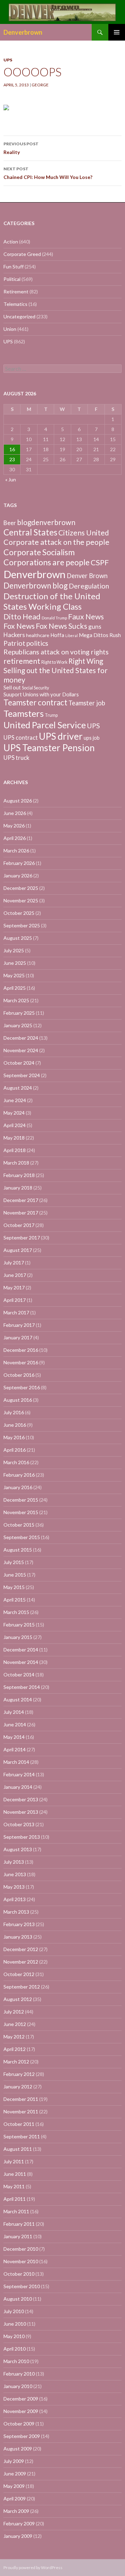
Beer (10, 523)
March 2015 (16, 1612)
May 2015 (14, 1587)
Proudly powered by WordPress (33, 2568)
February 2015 (19, 1625)
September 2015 (22, 1537)
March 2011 (16, 2211)
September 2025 (22, 925)
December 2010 (21, 2249)
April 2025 (15, 988)
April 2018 (15, 1150)
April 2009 (15, 2498)
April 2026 (15, 838)
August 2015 (18, 1550)
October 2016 (19, 1375)
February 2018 (19, 1175)
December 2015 (21, 1500)
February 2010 (19, 2374)
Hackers (14, 635)
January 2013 (18, 1937)
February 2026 (19, 863)
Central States (30, 532)
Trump (51, 715)
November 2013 (21, 1812)
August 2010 (18, 2299)
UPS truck (16, 758)
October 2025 (19, 913)
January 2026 (18, 875)
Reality (21, 148)
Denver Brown (87, 576)
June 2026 (15, 813)
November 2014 (21, 1662)
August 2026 (18, 801)
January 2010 (18, 2386)
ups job (92, 738)
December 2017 (21, 1200)
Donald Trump (54, 618)
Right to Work (54, 662)
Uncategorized (19, 316)
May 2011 (14, 2186)
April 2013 (15, 1899)
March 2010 (16, 2361)
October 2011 (19, 2124)
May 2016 (14, 1437)
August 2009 (18, 2449)
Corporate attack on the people (56, 542)
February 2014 (19, 1774)
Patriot (14, 643)
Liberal (72, 636)
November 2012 (21, 1962)
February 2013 (19, 1924)
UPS (8, 60)
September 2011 (22, 2136)
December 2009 (21, 2399)
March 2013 (16, 1912)
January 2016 (18, 1487)
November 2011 (21, 2111)
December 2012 (21, 1949)
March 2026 (16, 851)
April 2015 (15, 1600)
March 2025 (16, 1000)
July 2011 (14, 2161)
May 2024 (14, 1113)
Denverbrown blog (36, 586)
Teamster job (87, 703)
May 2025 (14, 975)
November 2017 (21, 1213)
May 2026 (14, 826)
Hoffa (57, 635)
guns (95, 626)
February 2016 (19, 1475)
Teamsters (24, 713)
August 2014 (18, 1699)
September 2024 (22, 1075)
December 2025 (21, 888)
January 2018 (18, 1188)
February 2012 (19, 2074)
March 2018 (16, 1163)
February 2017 (19, 1325)
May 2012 (14, 2037)
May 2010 (14, 2336)
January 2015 (18, 1637)
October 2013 (19, 1824)
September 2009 (22, 2436)
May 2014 (14, 1737)
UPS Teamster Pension (49, 748)
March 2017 (16, 1312)
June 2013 (15, 1874)
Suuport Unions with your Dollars (41, 694)
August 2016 (18, 1400)
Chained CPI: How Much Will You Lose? (48, 173)
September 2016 (22, 1387)
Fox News (19, 626)
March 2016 (16, 1462)
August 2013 (18, 1849)
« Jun (11, 479)
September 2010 (22, 2286)
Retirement (16, 291)
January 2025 (18, 1025)
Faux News (86, 617)
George (40, 85)
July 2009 (14, 2461)
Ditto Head (22, 617)
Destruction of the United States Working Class (52, 601)
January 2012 (18, 2086)
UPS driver (61, 736)
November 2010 (21, 2261)
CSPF (100, 562)
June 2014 (15, 1724)
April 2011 (15, 2199)
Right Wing (86, 661)
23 (12, 459)
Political (12, 279)
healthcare (38, 635)
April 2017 (15, 1300)
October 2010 (19, 2274)
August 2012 (18, 1999)
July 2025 (14, 950)
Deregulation (89, 586)
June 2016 (15, 1425)
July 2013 (14, 1862)
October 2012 (19, 1974)
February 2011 (19, 2224)
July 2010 (14, 2311)
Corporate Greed (22, 254)
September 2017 (22, 1238)
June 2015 (15, 1575)
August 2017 (18, 1250)
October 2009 (19, 2424)
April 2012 (15, 2049)
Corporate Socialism (39, 552)
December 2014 (21, 1650)
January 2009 (18, 2536)
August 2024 (18, 1088)
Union (10, 329)
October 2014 (19, 1675)
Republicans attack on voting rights (56, 652)
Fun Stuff (14, 267)
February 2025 (19, 1013)
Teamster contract (35, 702)
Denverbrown (23, 32)
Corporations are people (47, 562)
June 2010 (15, 2324)
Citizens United (84, 533)
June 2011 (15, 2174)
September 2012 (22, 1987)
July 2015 (14, 1562)
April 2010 (15, 2349)
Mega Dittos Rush (100, 635)
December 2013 (21, 1799)
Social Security (35, 688)
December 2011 (21, 2099)
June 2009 (15, 2474)
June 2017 (15, 1275)
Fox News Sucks (61, 626)
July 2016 (14, 1412)
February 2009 (19, 2523)
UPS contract (21, 738)
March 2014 (16, 1762)
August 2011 (18, 2149)
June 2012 (15, 2024)
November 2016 (21, 1362)
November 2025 (21, 900)
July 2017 (14, 1263)
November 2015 (21, 1512)
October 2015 (19, 1525)
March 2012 (16, 2062)
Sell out (12, 687)
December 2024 (21, 1038)
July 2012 (14, 2012)
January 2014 (18, 1787)
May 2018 (14, 1138)
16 (12, 449)
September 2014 (22, 1687)
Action (11, 242)
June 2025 (15, 963)
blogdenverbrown (46, 522)
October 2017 (19, 1225)
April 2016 (15, 1450)
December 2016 (21, 1350)
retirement (22, 661)
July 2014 (14, 1712)
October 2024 (19, 1063)
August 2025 (18, 938)
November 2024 (21, 1050)
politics (37, 643)
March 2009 (16, 2511)
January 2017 (18, 1337)
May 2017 (14, 1287)
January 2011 (18, 2236)
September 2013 (22, 1837)
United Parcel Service (45, 725)
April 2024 (15, 1125)
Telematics (15, 304)
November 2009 (21, 2411)
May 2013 (14, 1887)
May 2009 (14, 2486)
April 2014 (15, 1749)
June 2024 (15, 1100)
